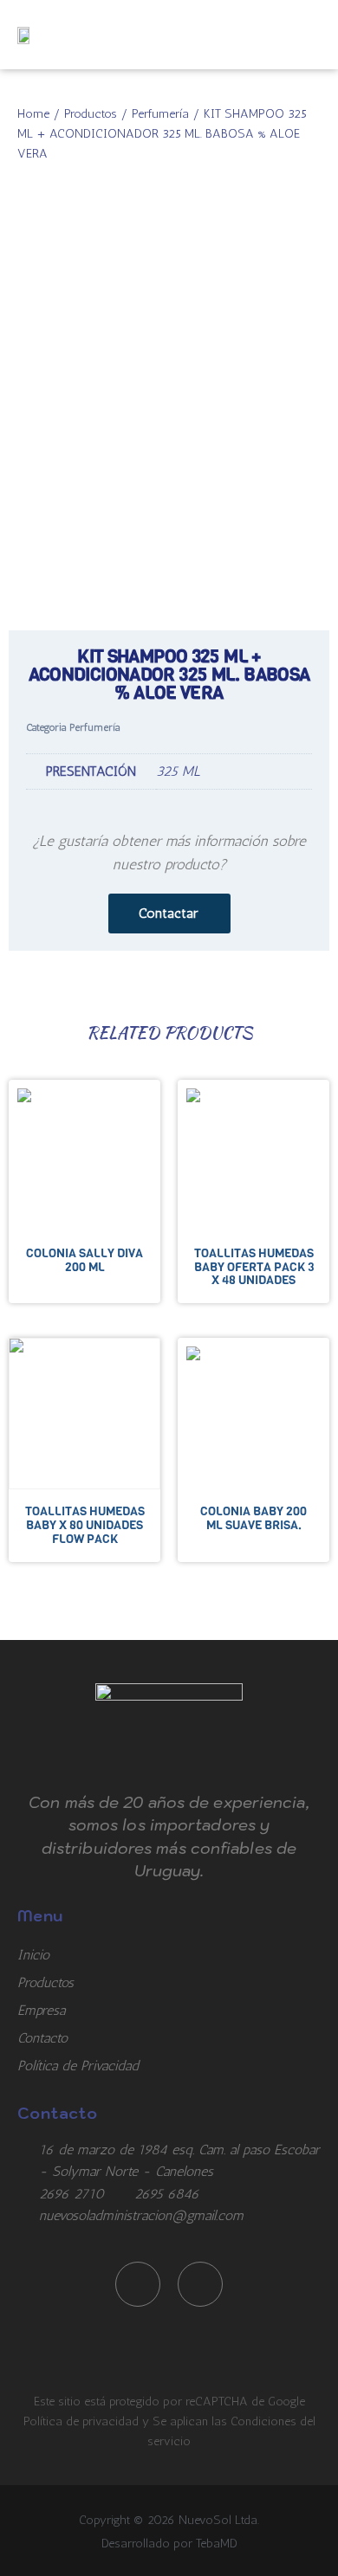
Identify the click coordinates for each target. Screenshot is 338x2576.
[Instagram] (200, 2284)
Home (33, 113)
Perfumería (160, 113)
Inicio (33, 1955)
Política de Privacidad (78, 2066)
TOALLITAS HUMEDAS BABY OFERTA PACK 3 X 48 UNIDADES (254, 1267)
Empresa (41, 2010)
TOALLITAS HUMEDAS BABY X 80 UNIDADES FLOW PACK (85, 1525)
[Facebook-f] (138, 2284)
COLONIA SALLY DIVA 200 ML (84, 1260)
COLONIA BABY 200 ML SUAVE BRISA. (253, 1518)
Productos (91, 113)
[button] (315, 35)
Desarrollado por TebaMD (169, 2543)
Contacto (42, 2038)
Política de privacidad (83, 2421)
